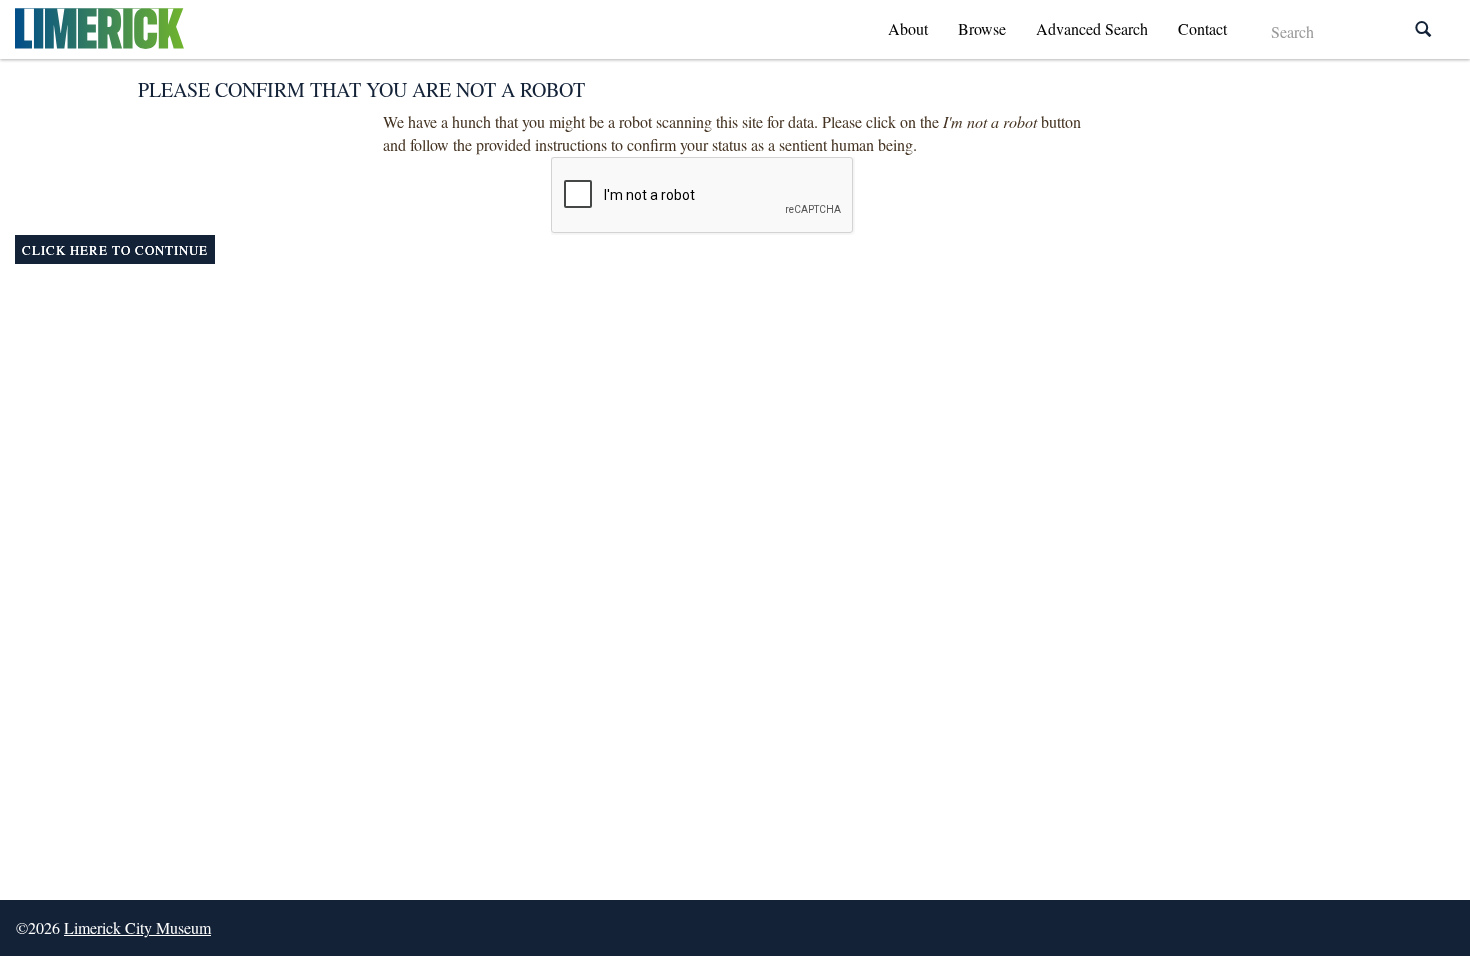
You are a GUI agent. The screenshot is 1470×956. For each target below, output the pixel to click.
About (908, 28)
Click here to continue (115, 250)
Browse (982, 28)
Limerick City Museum (137, 927)
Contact (1202, 28)
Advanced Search (1092, 28)
